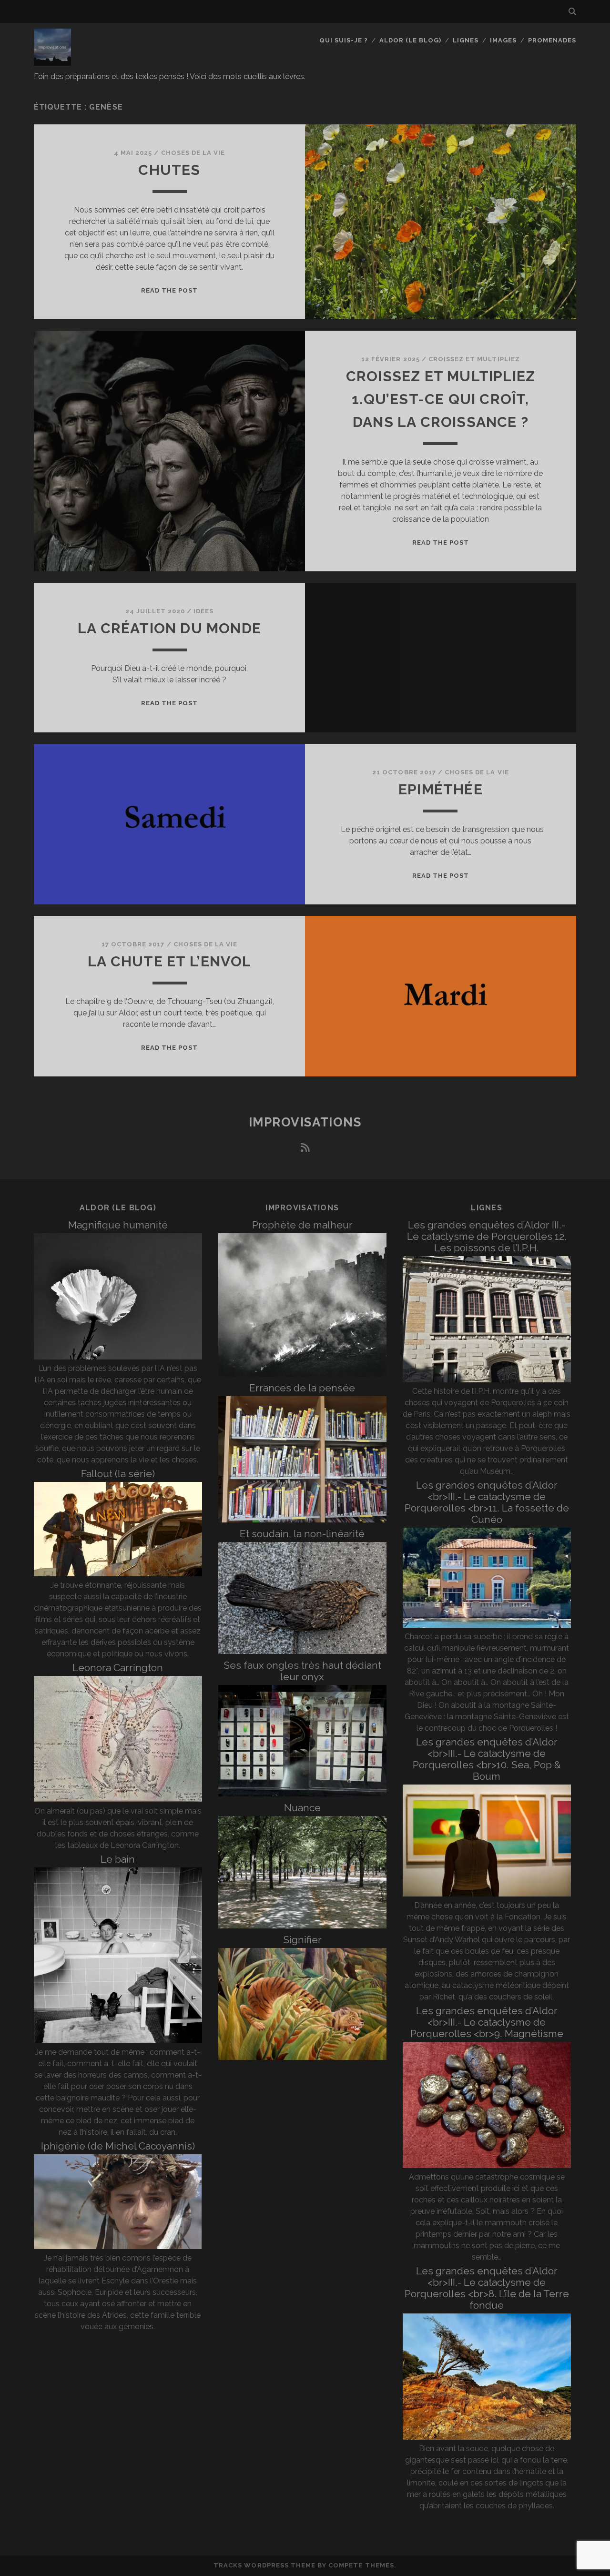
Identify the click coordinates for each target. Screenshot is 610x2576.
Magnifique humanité (118, 1225)
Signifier (302, 1940)
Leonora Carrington (118, 1668)
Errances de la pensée (302, 1388)
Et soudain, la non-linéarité (302, 1534)
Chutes (169, 170)
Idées (203, 611)
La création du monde (169, 628)
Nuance (302, 1808)
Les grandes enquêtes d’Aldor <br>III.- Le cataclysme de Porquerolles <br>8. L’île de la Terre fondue (487, 2288)
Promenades (552, 40)
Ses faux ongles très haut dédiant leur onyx (302, 1671)
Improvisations (305, 1122)
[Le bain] (118, 2041)
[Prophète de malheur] (302, 1374)
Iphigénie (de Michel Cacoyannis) (118, 2146)
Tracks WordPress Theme (264, 2565)
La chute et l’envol (169, 961)
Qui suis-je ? (344, 40)
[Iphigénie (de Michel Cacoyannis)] (118, 2246)
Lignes (466, 40)
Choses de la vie (193, 153)
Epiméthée (441, 789)
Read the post (170, 290)
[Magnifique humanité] (118, 1357)
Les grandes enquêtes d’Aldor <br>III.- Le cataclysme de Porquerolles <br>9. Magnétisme (487, 2022)
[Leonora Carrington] (118, 1800)
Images (503, 40)
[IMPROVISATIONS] (52, 61)
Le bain (118, 1859)
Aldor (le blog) (411, 40)
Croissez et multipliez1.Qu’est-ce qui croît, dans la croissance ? (441, 399)
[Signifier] (302, 2057)
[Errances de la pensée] (302, 1520)
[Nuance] (302, 1926)
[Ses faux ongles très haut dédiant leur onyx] (302, 1794)
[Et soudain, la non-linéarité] (302, 1651)
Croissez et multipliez (474, 359)
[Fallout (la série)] (118, 1574)
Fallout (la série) (118, 1474)
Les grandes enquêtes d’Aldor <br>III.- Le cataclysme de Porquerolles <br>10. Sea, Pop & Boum (487, 1759)
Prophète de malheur (302, 1225)
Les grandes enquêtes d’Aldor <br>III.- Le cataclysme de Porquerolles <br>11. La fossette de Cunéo (487, 1502)
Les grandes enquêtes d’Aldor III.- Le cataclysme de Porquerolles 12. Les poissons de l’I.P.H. (487, 1236)
